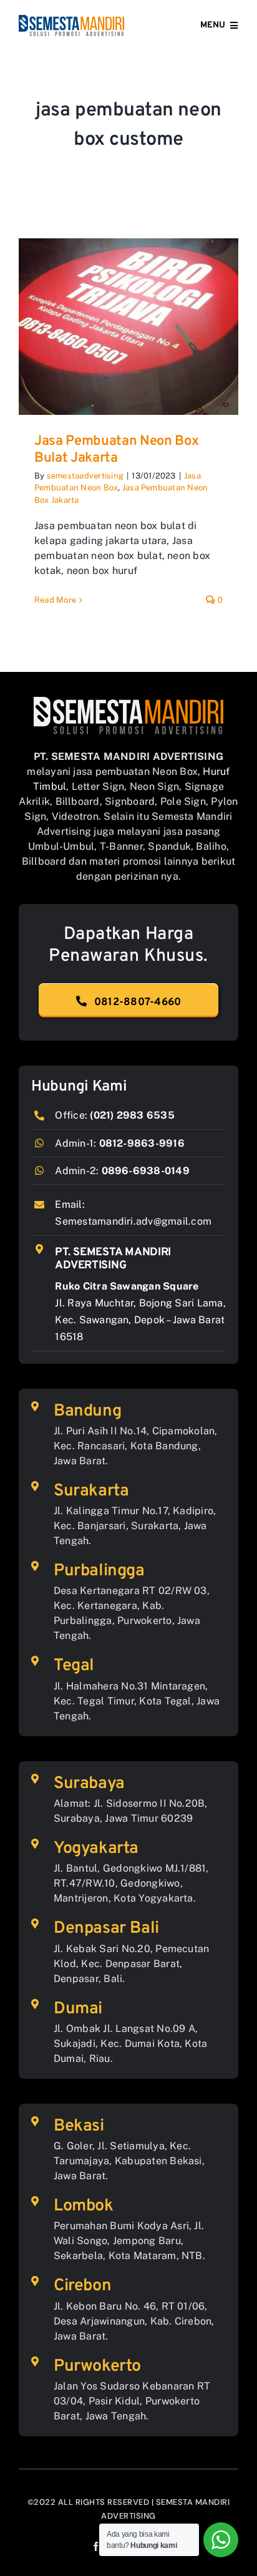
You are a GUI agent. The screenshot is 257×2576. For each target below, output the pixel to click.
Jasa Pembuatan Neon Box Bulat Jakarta (116, 450)
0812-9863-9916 (142, 1143)
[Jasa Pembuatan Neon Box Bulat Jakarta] (128, 327)
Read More (55, 600)
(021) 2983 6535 (132, 1115)
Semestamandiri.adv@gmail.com (133, 1221)
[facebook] (96, 2546)
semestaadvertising (85, 476)
